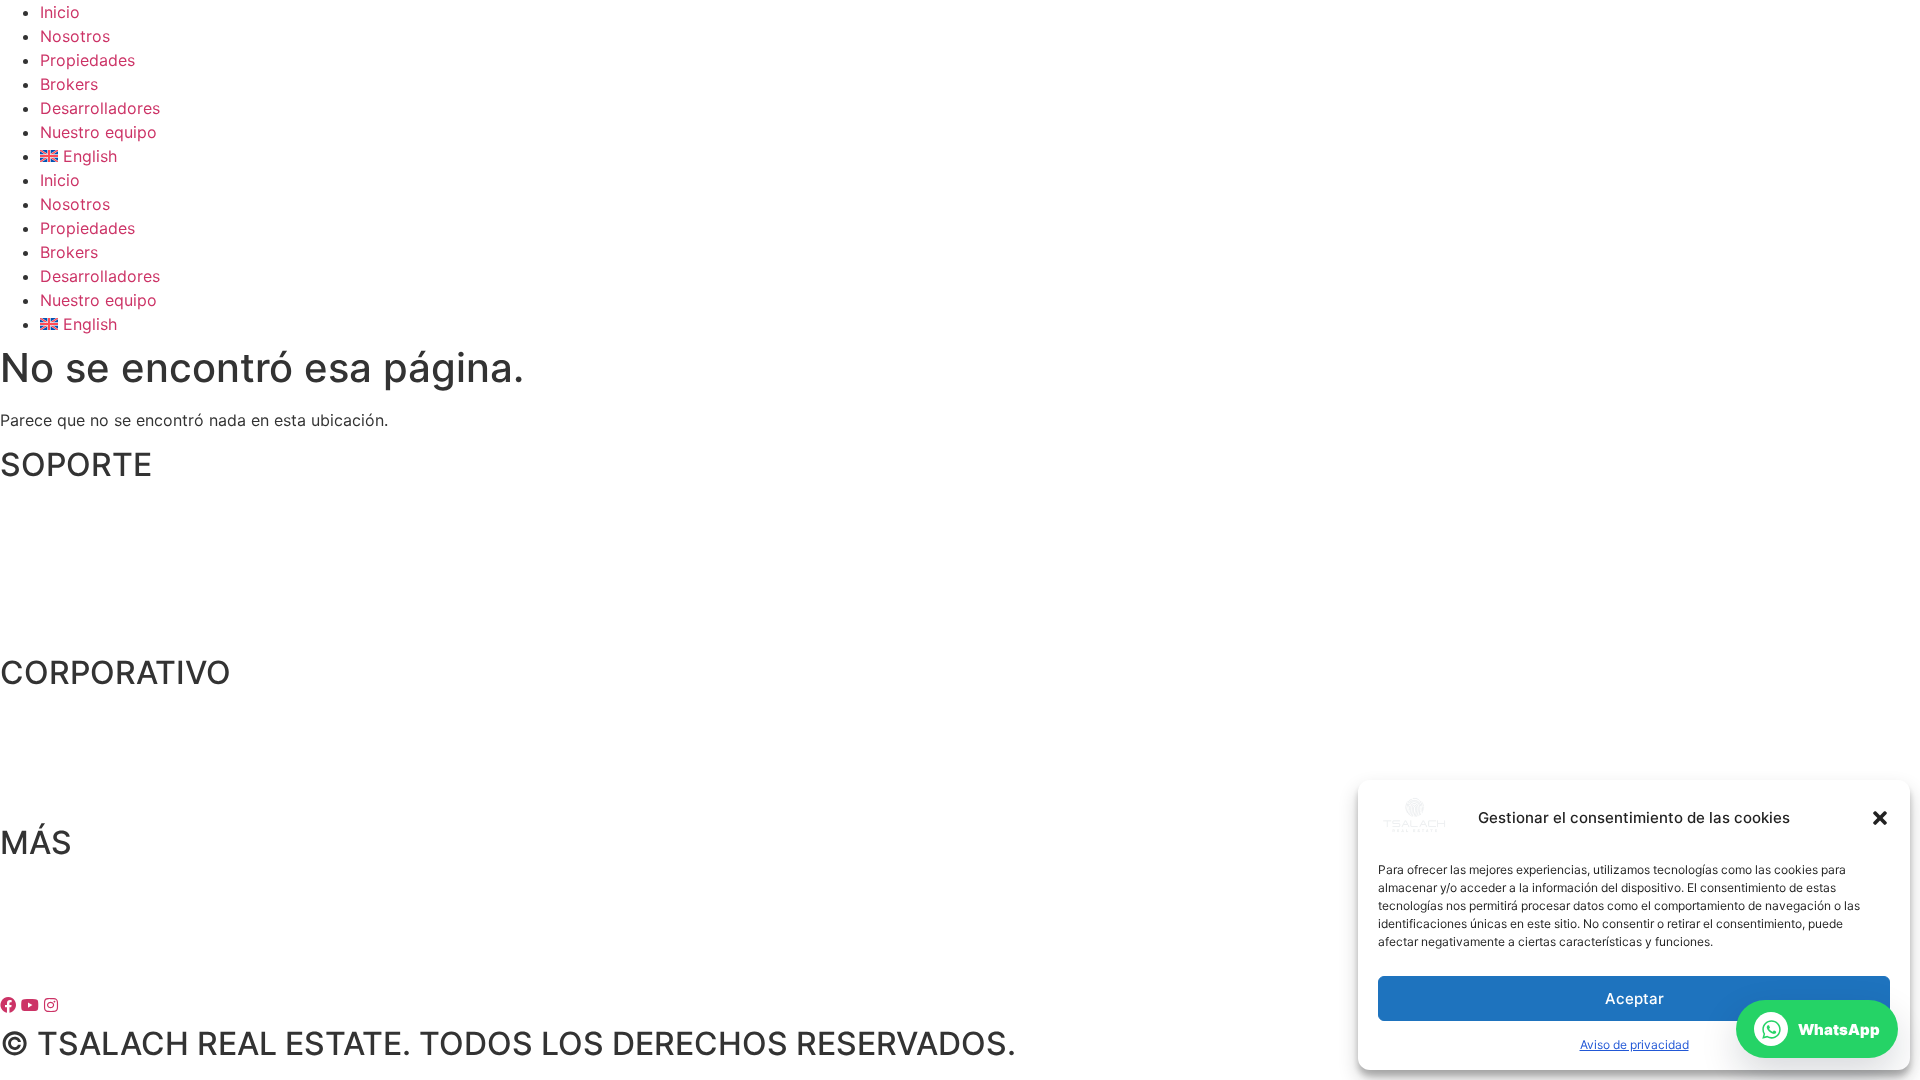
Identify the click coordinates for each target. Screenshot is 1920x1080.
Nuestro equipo (98, 132)
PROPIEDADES (55, 551)
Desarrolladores (100, 108)
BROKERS (36, 590)
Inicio (60, 12)
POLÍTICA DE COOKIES (87, 967)
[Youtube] (32, 1005)
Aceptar (1634, 998)
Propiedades (87, 60)
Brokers (69, 84)
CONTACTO (44, 513)
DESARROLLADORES (79, 628)
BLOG (21, 798)
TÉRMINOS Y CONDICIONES (107, 929)
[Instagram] (53, 1005)
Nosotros (75, 36)
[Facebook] (10, 1005)
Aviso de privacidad (1634, 1044)
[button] (1880, 818)
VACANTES (42, 759)
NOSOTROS (44, 721)
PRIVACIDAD (47, 890)
